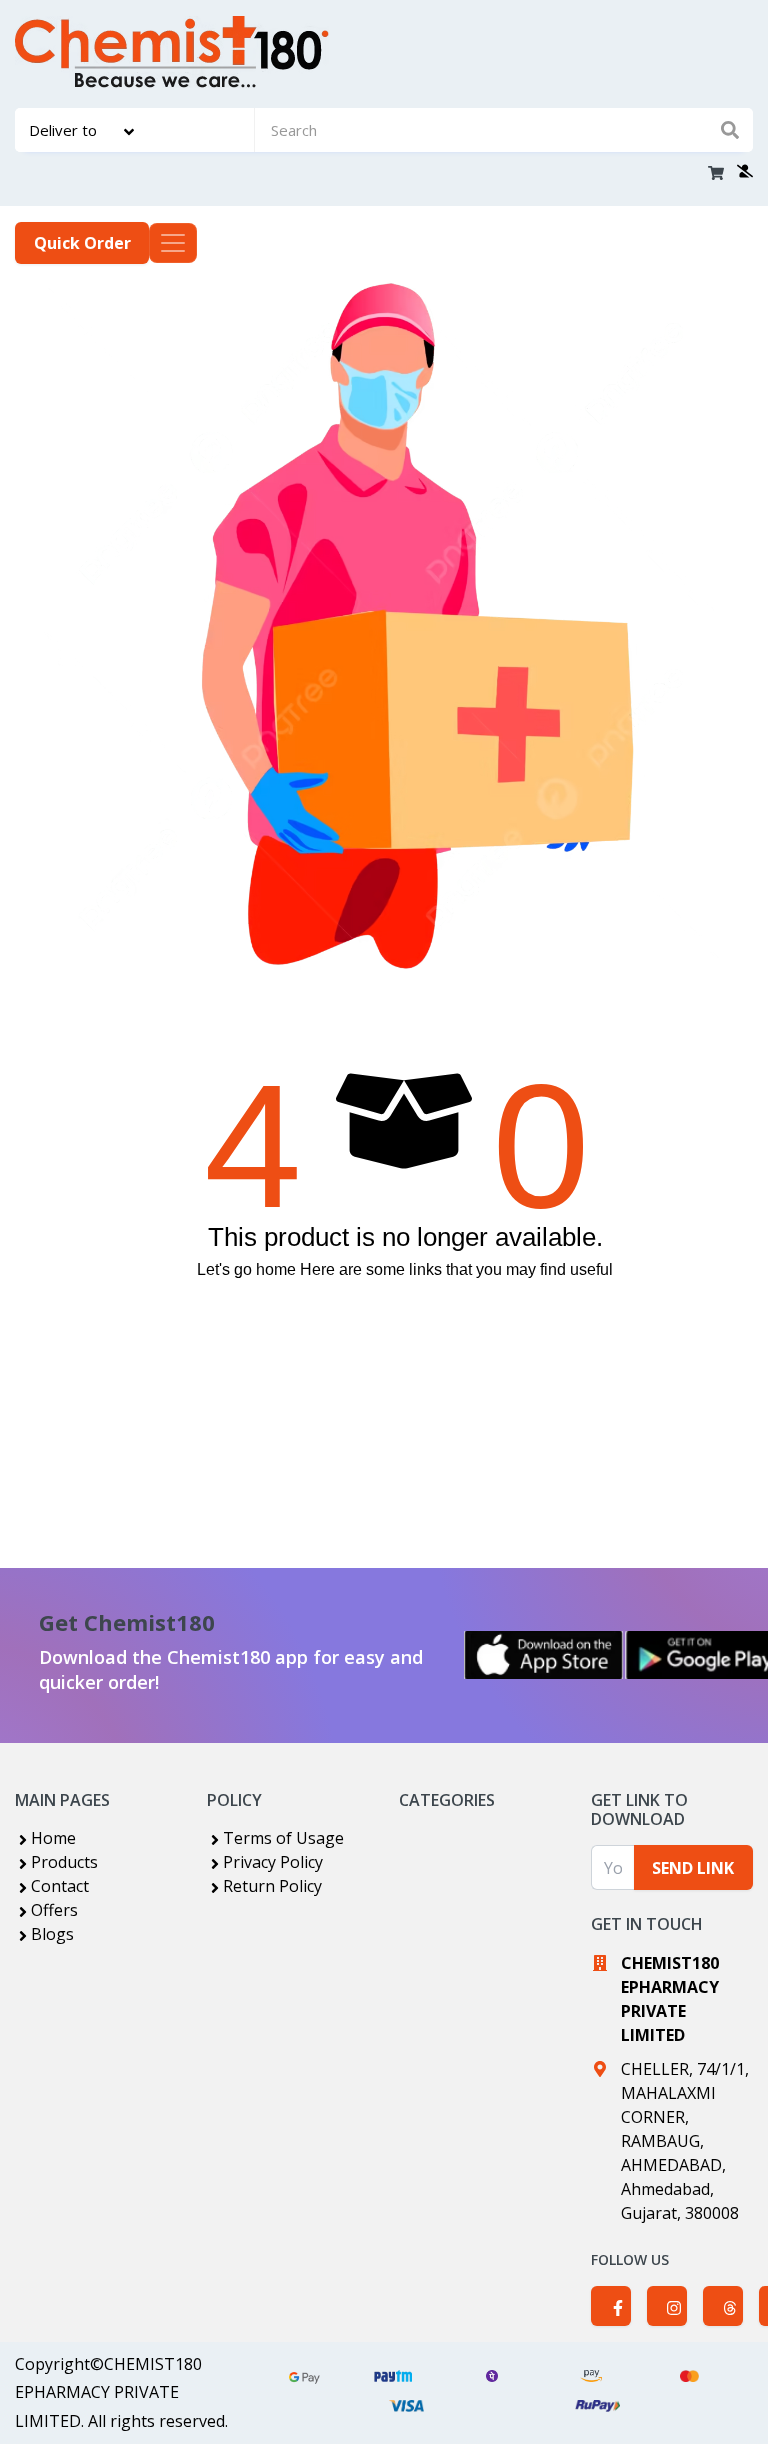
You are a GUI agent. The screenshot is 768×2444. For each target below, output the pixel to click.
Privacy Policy (273, 1862)
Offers (54, 1910)
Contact (60, 1886)
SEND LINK (693, 1868)
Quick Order (82, 243)
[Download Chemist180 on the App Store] (544, 1655)
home (276, 1269)
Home (53, 1838)
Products (64, 1862)
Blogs (52, 1934)
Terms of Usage (283, 1838)
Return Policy (272, 1886)
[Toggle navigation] (173, 243)
